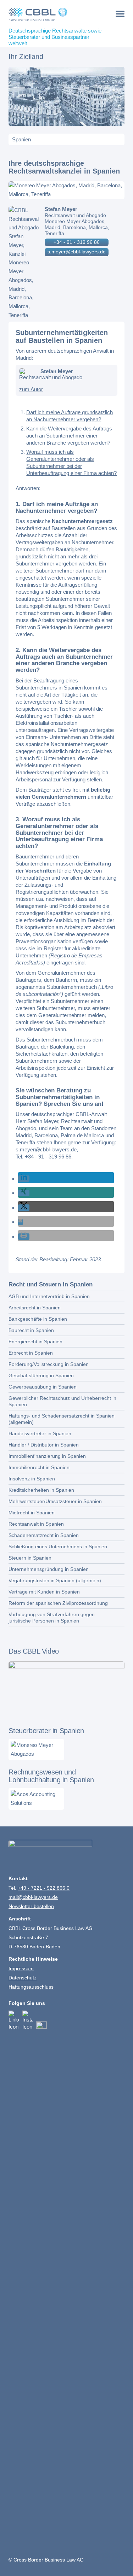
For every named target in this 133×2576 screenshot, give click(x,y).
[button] (24, 1179)
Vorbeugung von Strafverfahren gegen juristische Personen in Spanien (52, 1618)
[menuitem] (120, 14)
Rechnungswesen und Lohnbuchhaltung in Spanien (51, 1776)
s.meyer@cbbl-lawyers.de (77, 252)
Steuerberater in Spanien (46, 1731)
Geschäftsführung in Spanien (41, 1375)
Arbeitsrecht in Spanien (35, 1308)
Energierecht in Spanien (35, 1342)
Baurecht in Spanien (31, 1330)
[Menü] (120, 14)
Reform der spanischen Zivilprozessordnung (58, 1603)
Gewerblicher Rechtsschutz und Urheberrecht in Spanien (62, 1401)
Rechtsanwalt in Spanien (36, 1524)
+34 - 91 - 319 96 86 (77, 242)
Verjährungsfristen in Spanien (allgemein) (55, 1580)
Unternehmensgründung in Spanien (49, 1569)
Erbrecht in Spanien (31, 1353)
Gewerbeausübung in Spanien (43, 1387)
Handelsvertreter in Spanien (40, 1433)
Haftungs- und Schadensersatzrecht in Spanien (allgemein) (62, 1419)
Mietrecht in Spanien (32, 1513)
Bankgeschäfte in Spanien (38, 1319)
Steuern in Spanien (30, 1558)
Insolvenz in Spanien (32, 1479)
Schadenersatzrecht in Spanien (44, 1535)
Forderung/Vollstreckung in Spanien (49, 1364)
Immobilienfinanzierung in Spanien (47, 1456)
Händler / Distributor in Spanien (44, 1445)
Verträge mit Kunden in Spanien (44, 1592)
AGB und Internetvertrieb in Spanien (49, 1296)
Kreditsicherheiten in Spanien (41, 1490)
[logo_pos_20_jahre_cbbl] (55, 14)
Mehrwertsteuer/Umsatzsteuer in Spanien (55, 1501)
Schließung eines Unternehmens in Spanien (58, 1547)
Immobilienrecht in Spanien (39, 1467)
